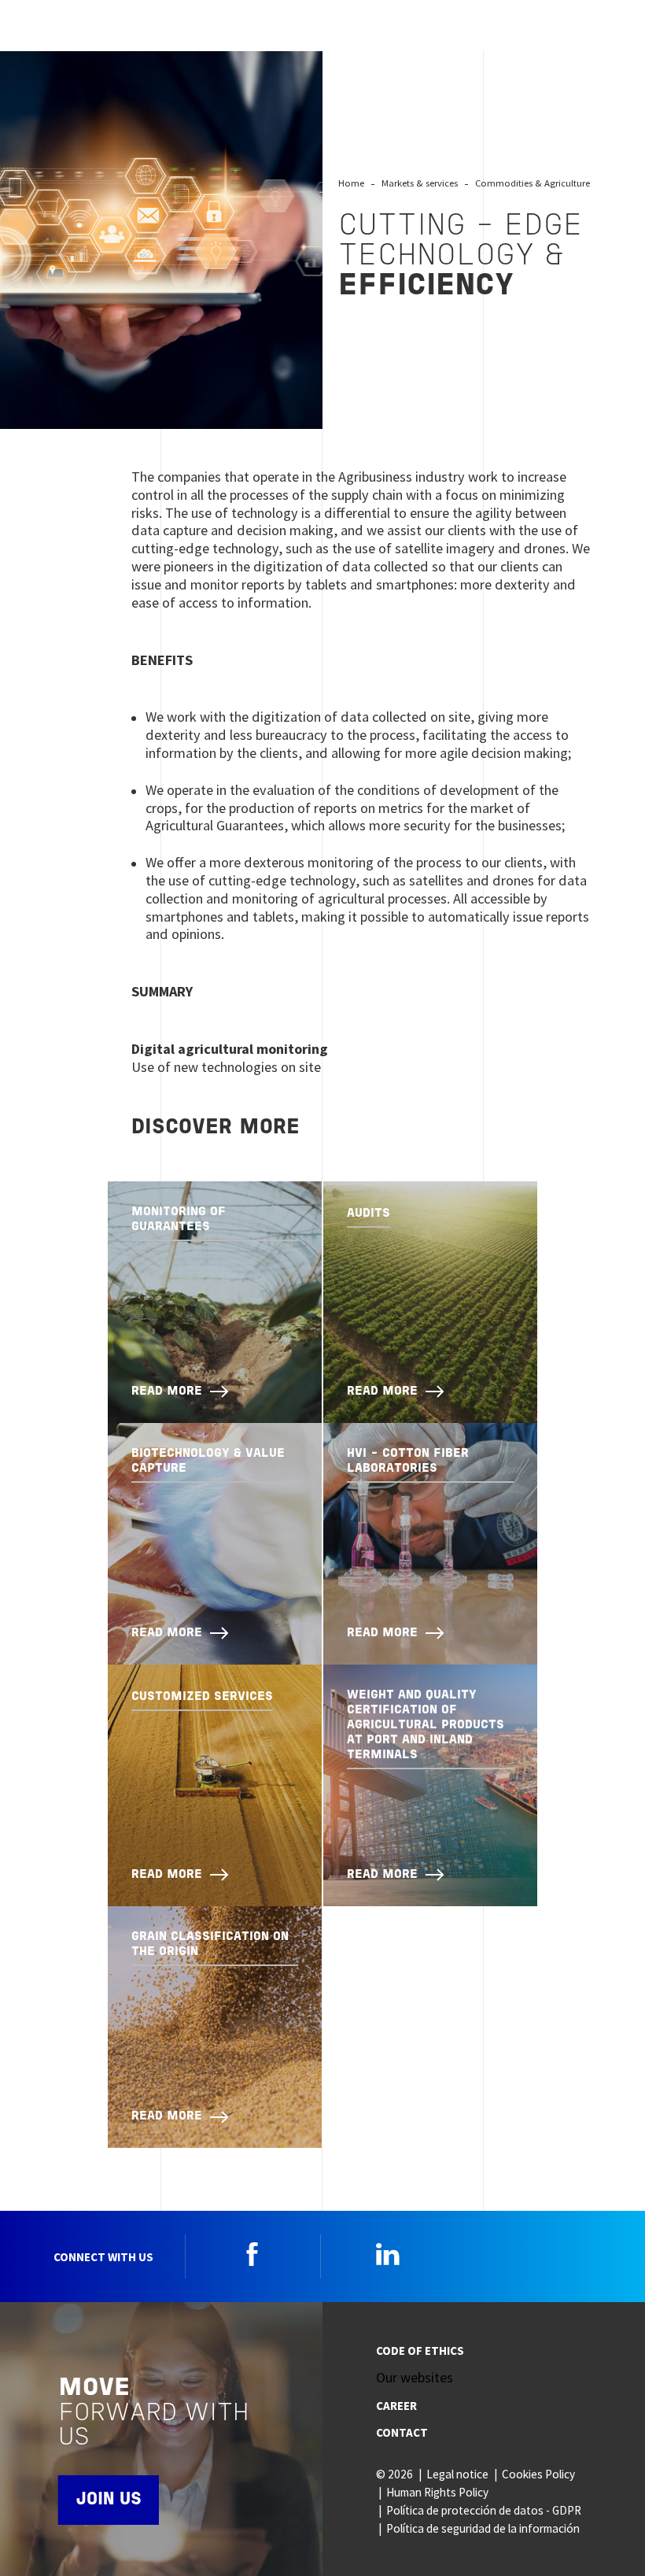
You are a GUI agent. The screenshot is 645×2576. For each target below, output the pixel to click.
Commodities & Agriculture (533, 183)
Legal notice (457, 2474)
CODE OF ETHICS (420, 2351)
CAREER (396, 2406)
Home (351, 183)
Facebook (252, 2254)
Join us (109, 2500)
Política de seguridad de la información (483, 2528)
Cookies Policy (538, 2474)
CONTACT (402, 2432)
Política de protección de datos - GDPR (484, 2510)
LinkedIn (388, 2254)
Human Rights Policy (437, 2492)
